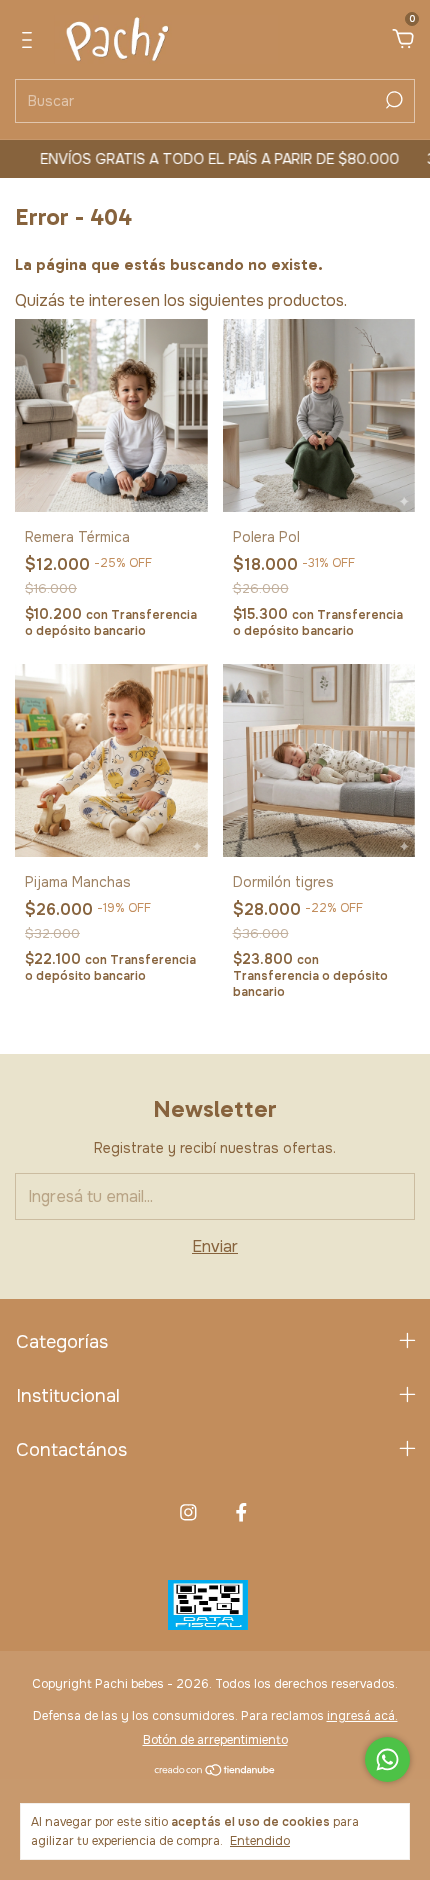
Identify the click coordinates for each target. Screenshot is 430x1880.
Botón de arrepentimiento (215, 1740)
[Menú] (30, 40)
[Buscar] (392, 100)
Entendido (260, 1841)
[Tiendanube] (215, 1771)
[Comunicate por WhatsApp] (387, 1759)
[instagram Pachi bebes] (188, 1512)
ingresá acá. (362, 1716)
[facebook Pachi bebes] (241, 1512)
